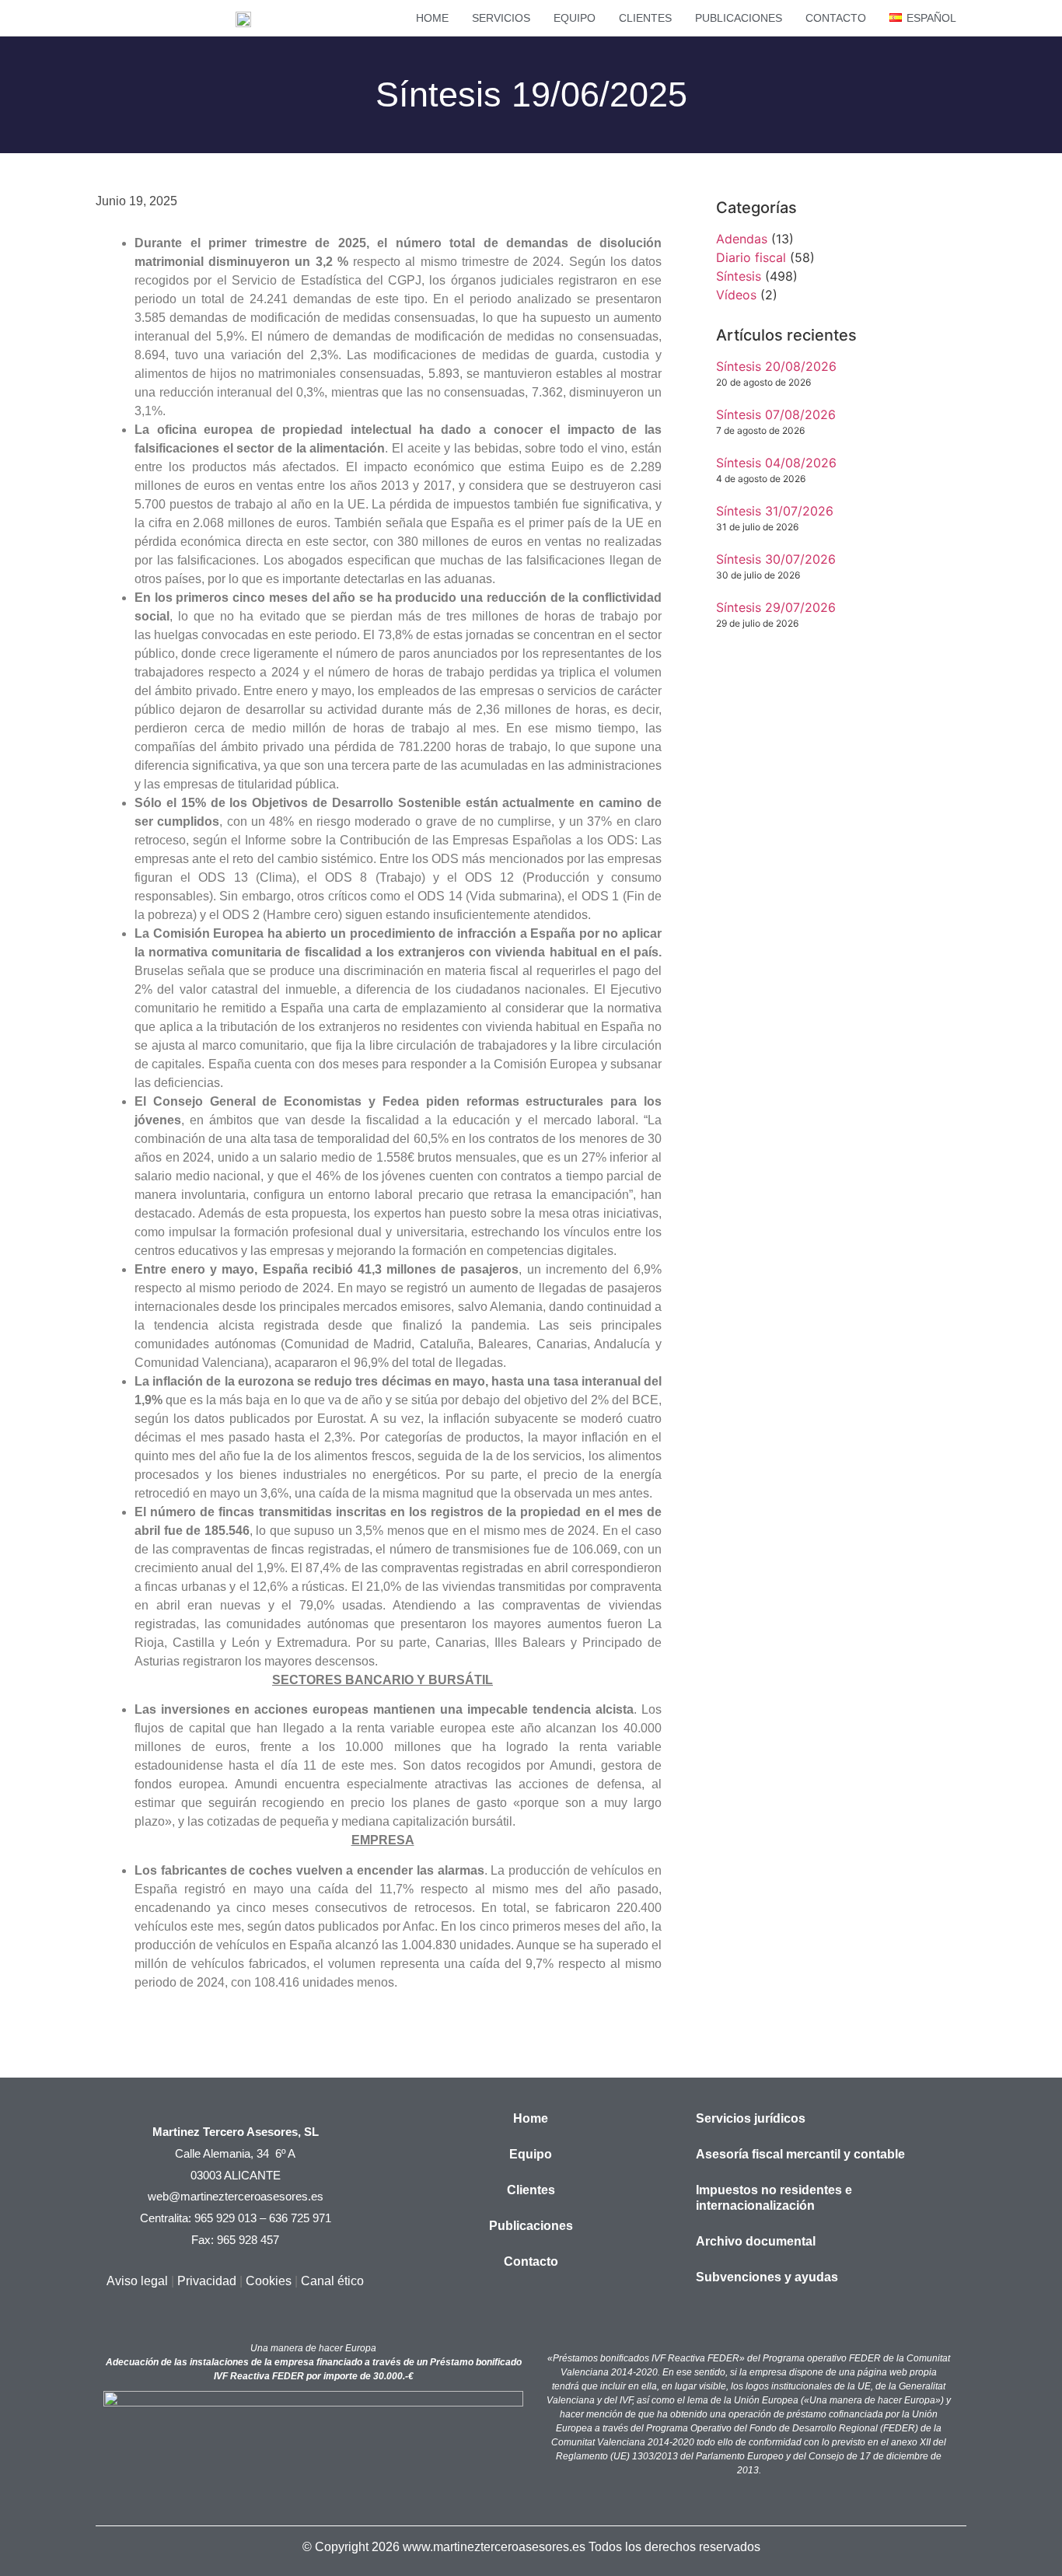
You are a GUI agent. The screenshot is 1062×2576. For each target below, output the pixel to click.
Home (432, 18)
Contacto (836, 18)
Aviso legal (137, 2281)
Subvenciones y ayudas (767, 2277)
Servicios (501, 18)
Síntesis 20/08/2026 (776, 366)
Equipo (575, 18)
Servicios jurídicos (751, 2118)
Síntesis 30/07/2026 (776, 559)
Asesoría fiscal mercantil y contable (800, 2154)
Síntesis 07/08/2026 (776, 414)
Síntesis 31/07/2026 (775, 511)
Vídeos (736, 295)
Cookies (269, 2281)
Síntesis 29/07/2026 (776, 607)
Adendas (742, 239)
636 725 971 (300, 2218)
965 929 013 (225, 2218)
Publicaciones (739, 18)
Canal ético (332, 2281)
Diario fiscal (751, 257)
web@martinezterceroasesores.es (236, 2196)
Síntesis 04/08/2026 (776, 463)
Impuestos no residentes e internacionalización (774, 2198)
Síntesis (739, 276)
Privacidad (207, 2281)
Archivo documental (756, 2241)
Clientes (645, 18)
